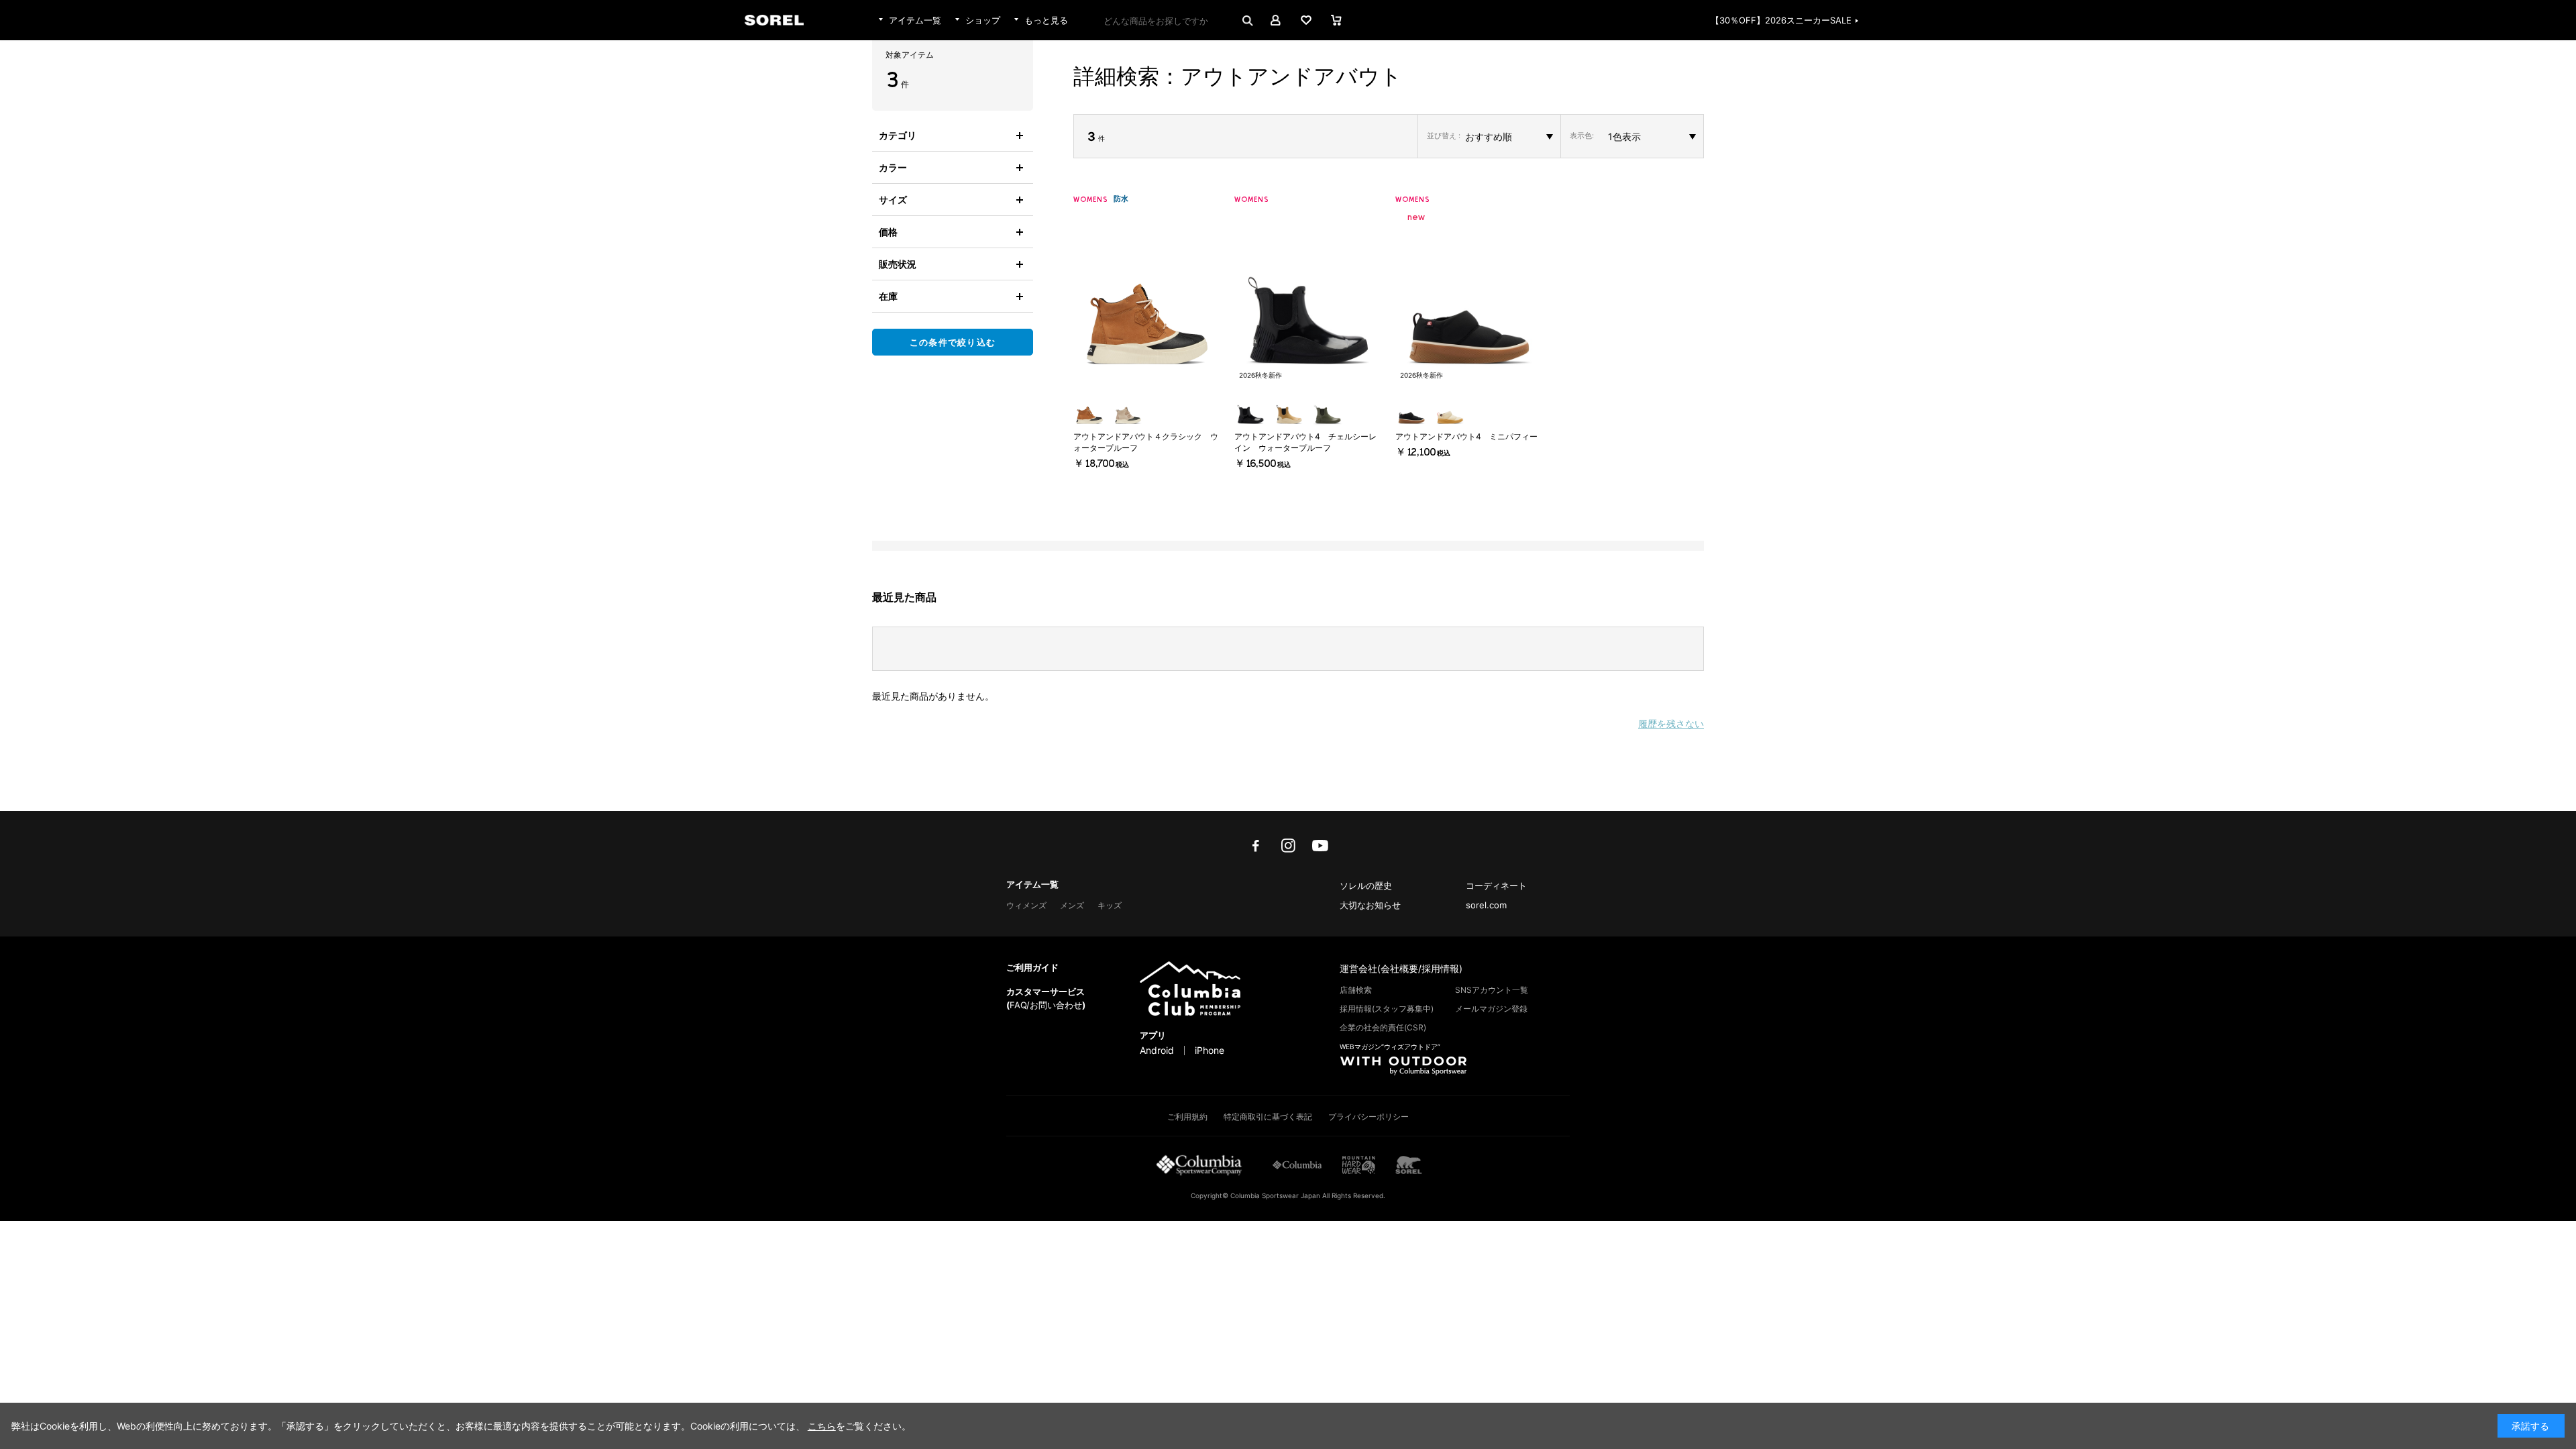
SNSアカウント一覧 (1492, 990)
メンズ (1072, 905)
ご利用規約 (1187, 1117)
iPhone (1210, 1051)
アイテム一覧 (1032, 884)
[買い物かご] (1336, 20)
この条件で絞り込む (953, 342)
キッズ (1110, 905)
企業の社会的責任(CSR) (1383, 1027)
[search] (1246, 20)
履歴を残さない (1671, 723)
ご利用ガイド (1032, 967)
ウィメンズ (1026, 905)
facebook (1256, 846)
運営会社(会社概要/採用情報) (1401, 968)
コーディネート (1496, 885)
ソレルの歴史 (1366, 885)
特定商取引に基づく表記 (1268, 1117)
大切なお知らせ (1370, 905)
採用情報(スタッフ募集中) (1387, 1009)
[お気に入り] (1306, 20)
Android (1157, 1051)
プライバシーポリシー (1368, 1117)
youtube (1320, 846)
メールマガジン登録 (1491, 1009)
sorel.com (1486, 905)
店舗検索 (1356, 990)
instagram (1288, 846)
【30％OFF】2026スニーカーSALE (1781, 20)
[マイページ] (1276, 20)
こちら (822, 1426)
